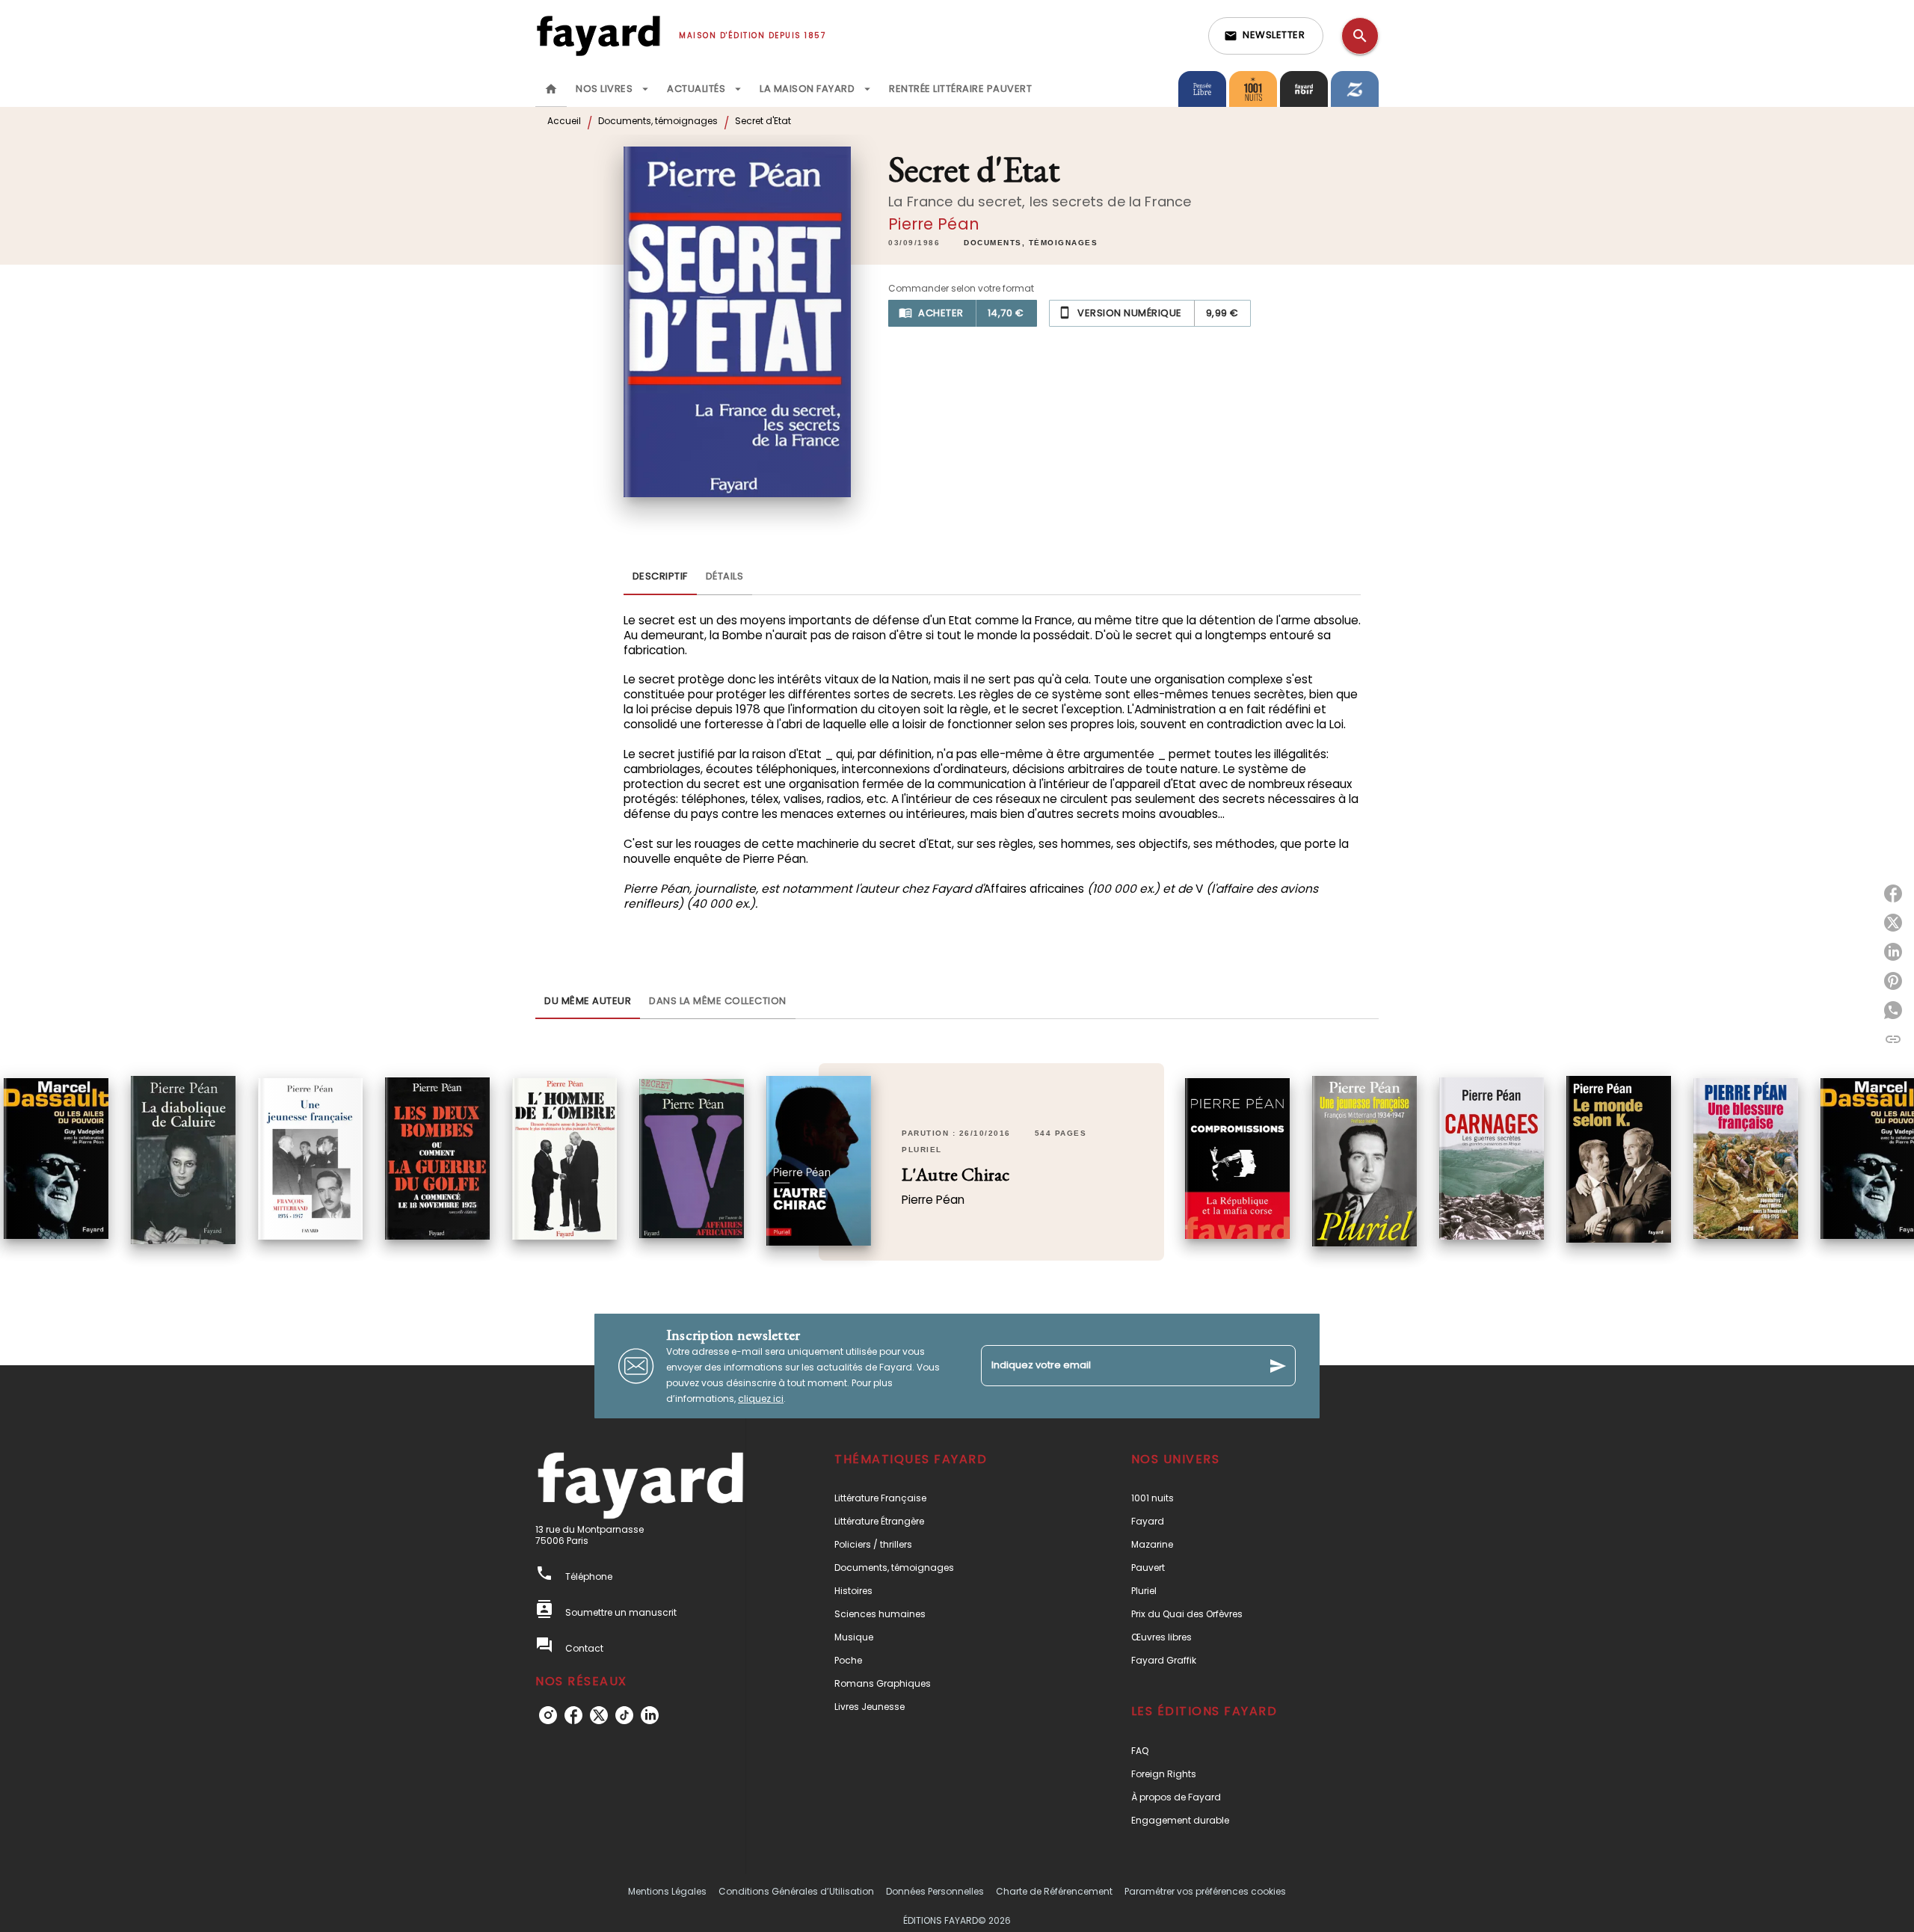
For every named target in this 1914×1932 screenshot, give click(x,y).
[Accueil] (598, 36)
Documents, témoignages (658, 121)
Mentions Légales (667, 1891)
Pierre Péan (934, 224)
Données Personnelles (935, 1891)
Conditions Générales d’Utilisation (796, 1891)
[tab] (551, 89)
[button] (1266, 36)
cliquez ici (761, 1399)
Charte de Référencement (1054, 1891)
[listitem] (548, 1715)
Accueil (564, 121)
